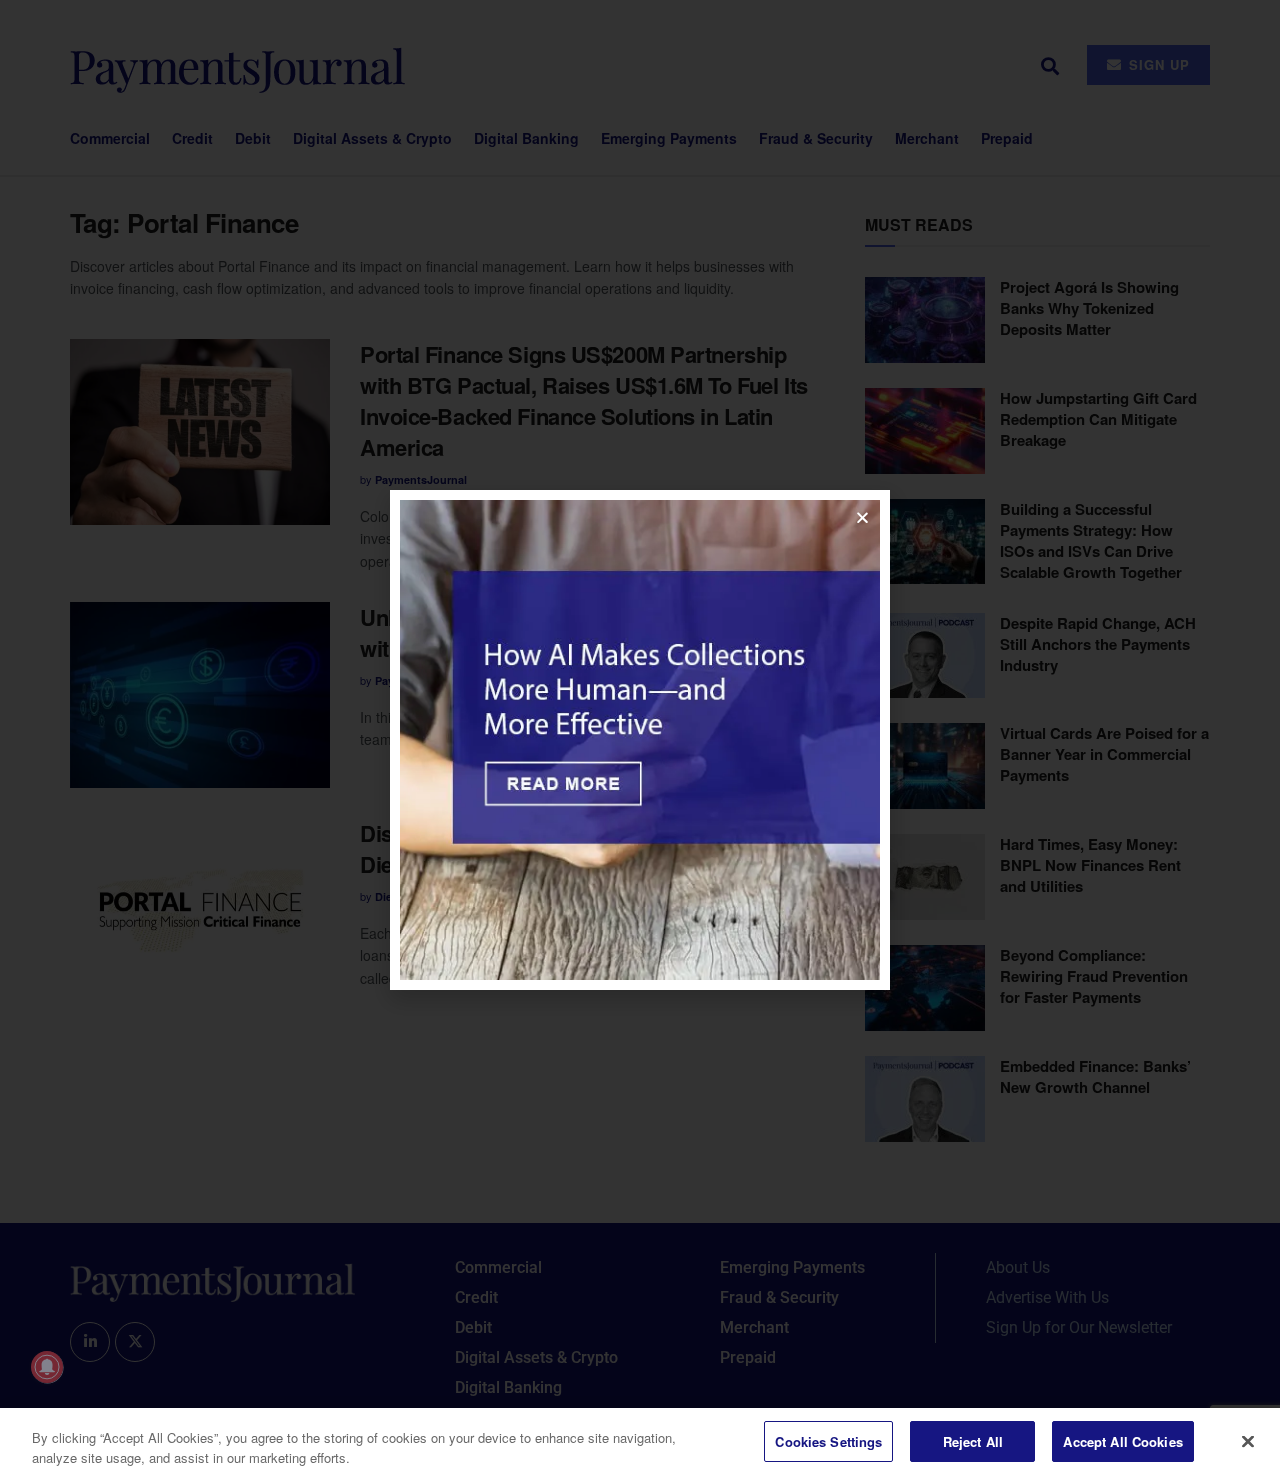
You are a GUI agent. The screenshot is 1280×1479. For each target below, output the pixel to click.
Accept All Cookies (1122, 1441)
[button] (862, 517)
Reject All (973, 1441)
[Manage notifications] (47, 1367)
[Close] (1248, 1441)
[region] (640, 1443)
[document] (640, 739)
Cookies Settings (828, 1441)
